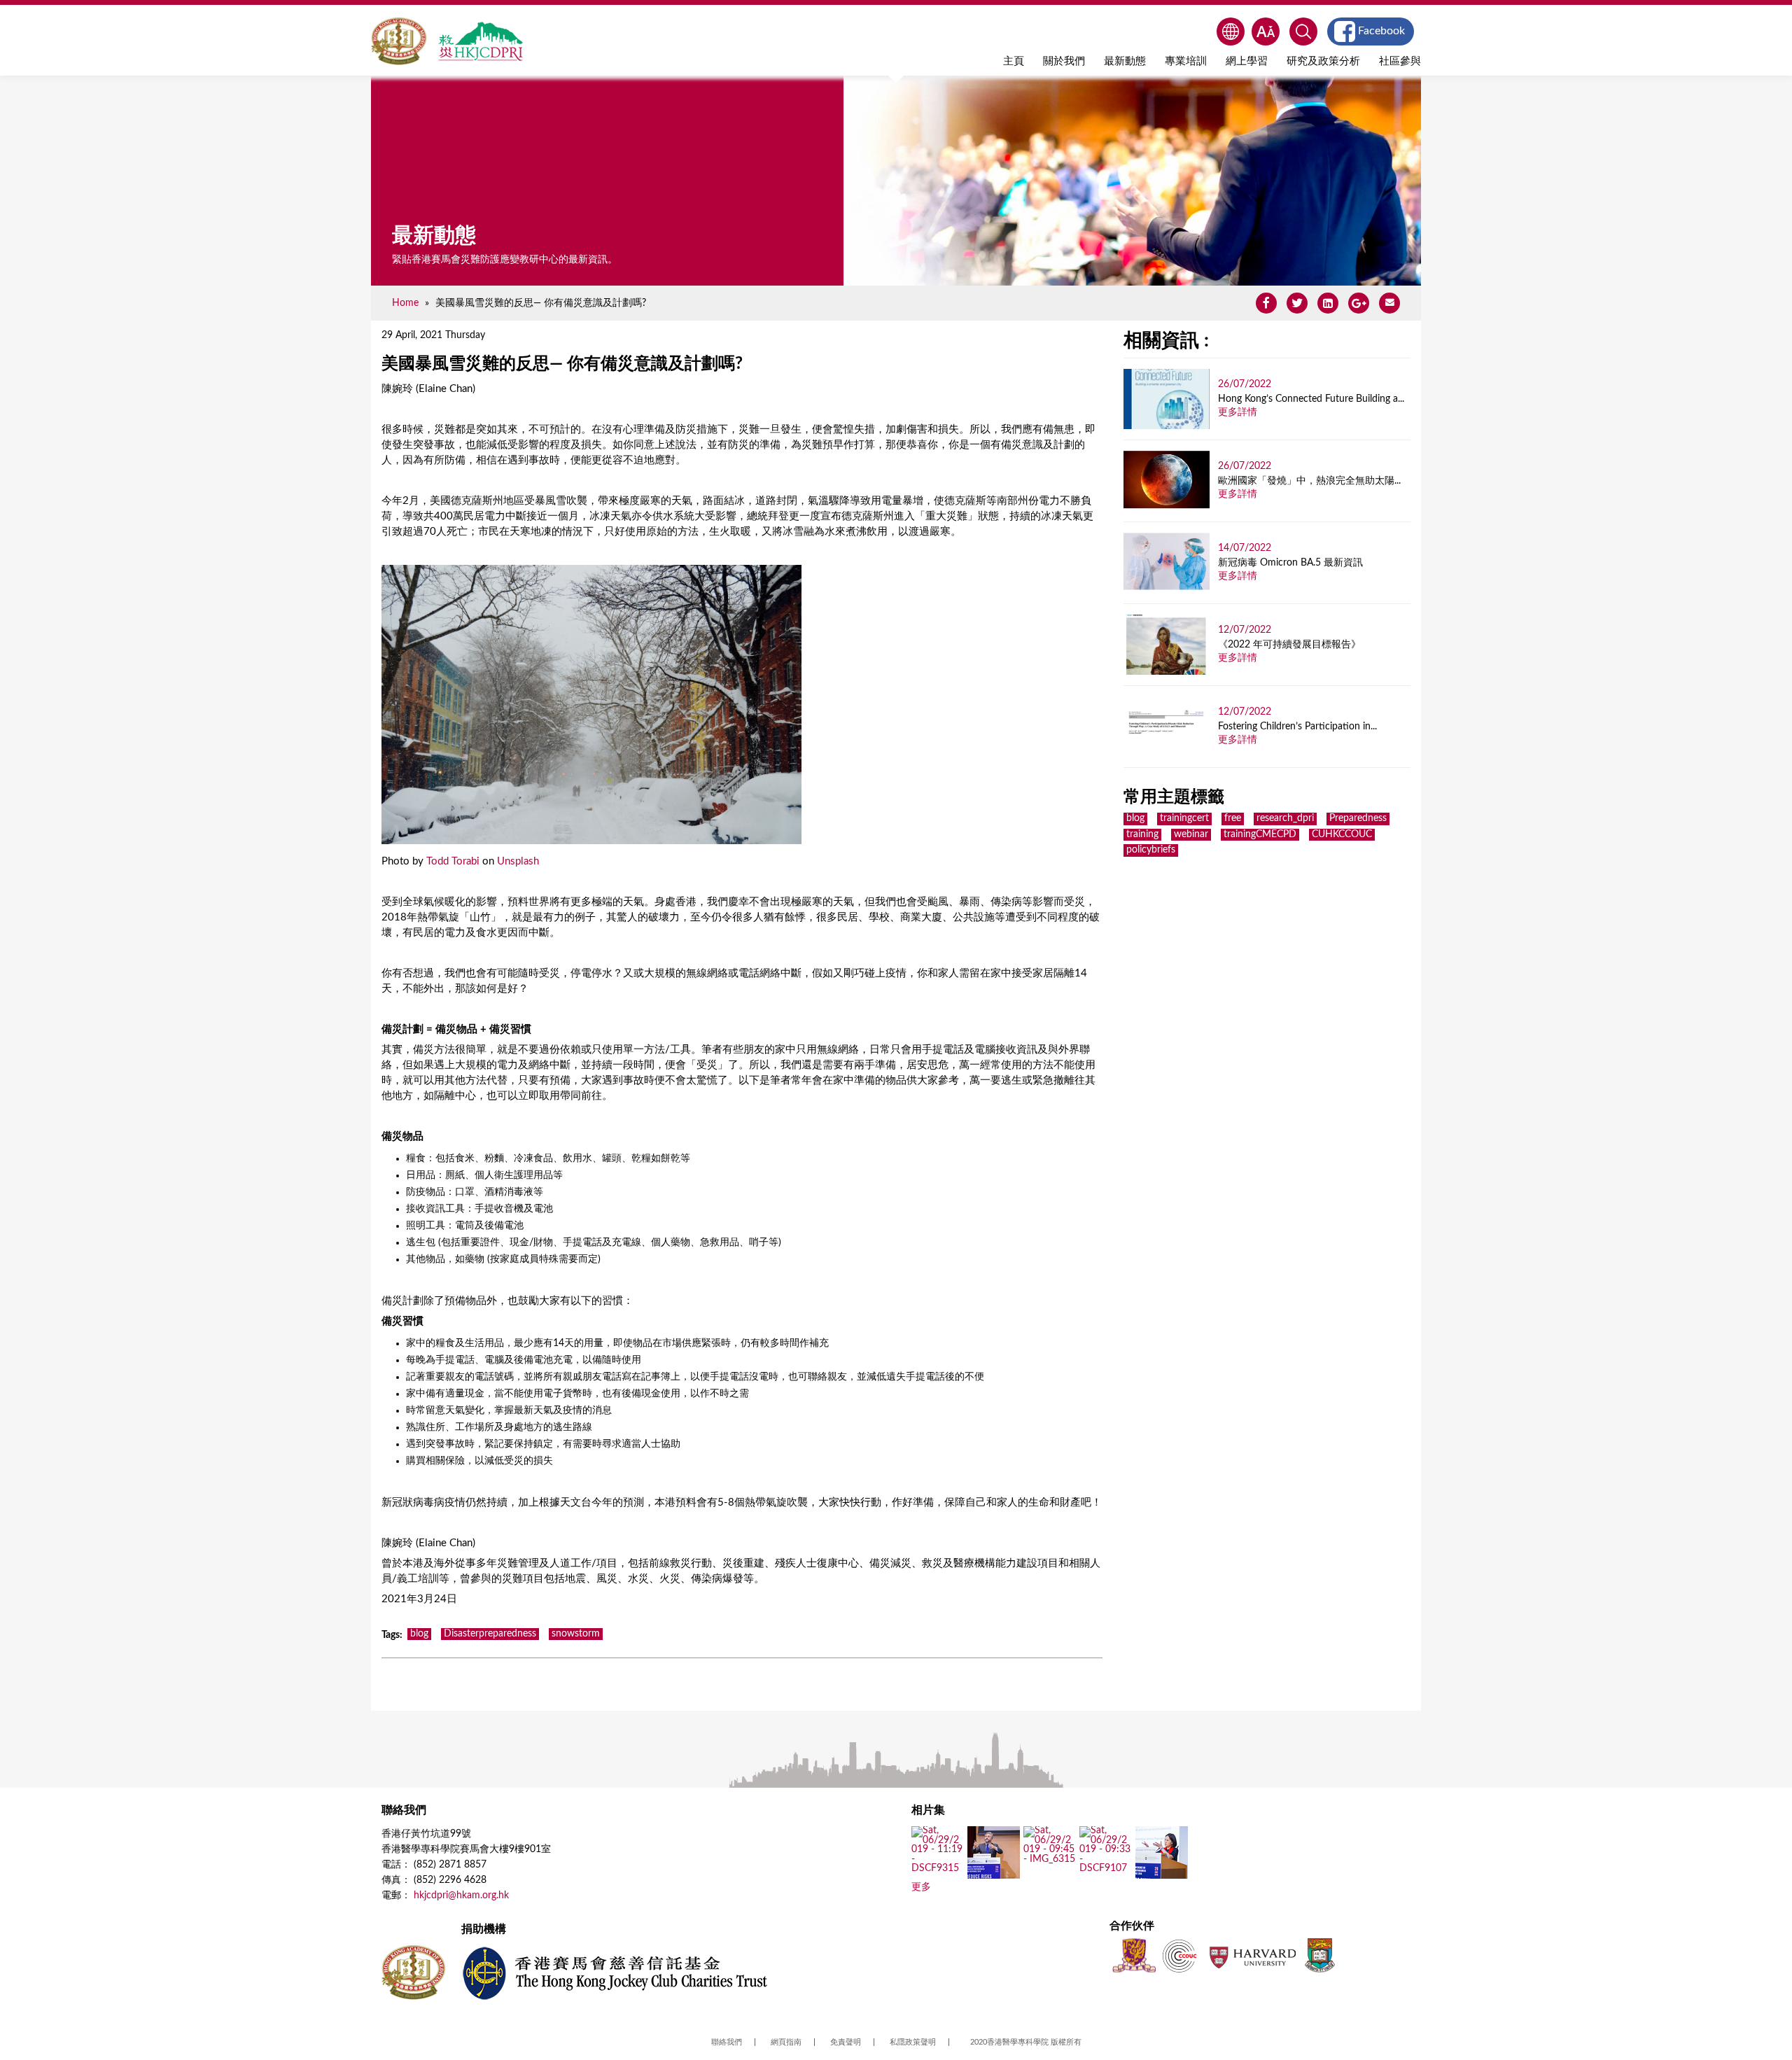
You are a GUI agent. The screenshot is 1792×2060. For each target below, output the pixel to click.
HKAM (399, 41)
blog (419, 1634)
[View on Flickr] (938, 1869)
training (1142, 834)
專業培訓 (1186, 61)
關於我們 (1064, 61)
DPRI (480, 41)
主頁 (1014, 61)
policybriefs (1151, 850)
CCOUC (1179, 1955)
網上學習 (1247, 61)
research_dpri (1285, 818)
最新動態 (1125, 61)
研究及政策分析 (1323, 61)
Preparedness (1358, 818)
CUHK (1134, 1955)
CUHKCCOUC (1342, 834)
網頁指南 (786, 2042)
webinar (1191, 834)
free (1233, 818)
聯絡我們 (727, 2042)
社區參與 (1400, 61)
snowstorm (576, 1634)
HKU (1320, 1955)
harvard (1251, 1955)
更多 (921, 1887)
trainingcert (1184, 818)
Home (405, 303)
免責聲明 (846, 2042)
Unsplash (518, 861)
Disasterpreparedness (490, 1634)
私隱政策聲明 (913, 2042)
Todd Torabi (453, 861)
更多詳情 (1238, 412)
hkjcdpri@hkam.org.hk (461, 1896)
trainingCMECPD (1260, 834)
